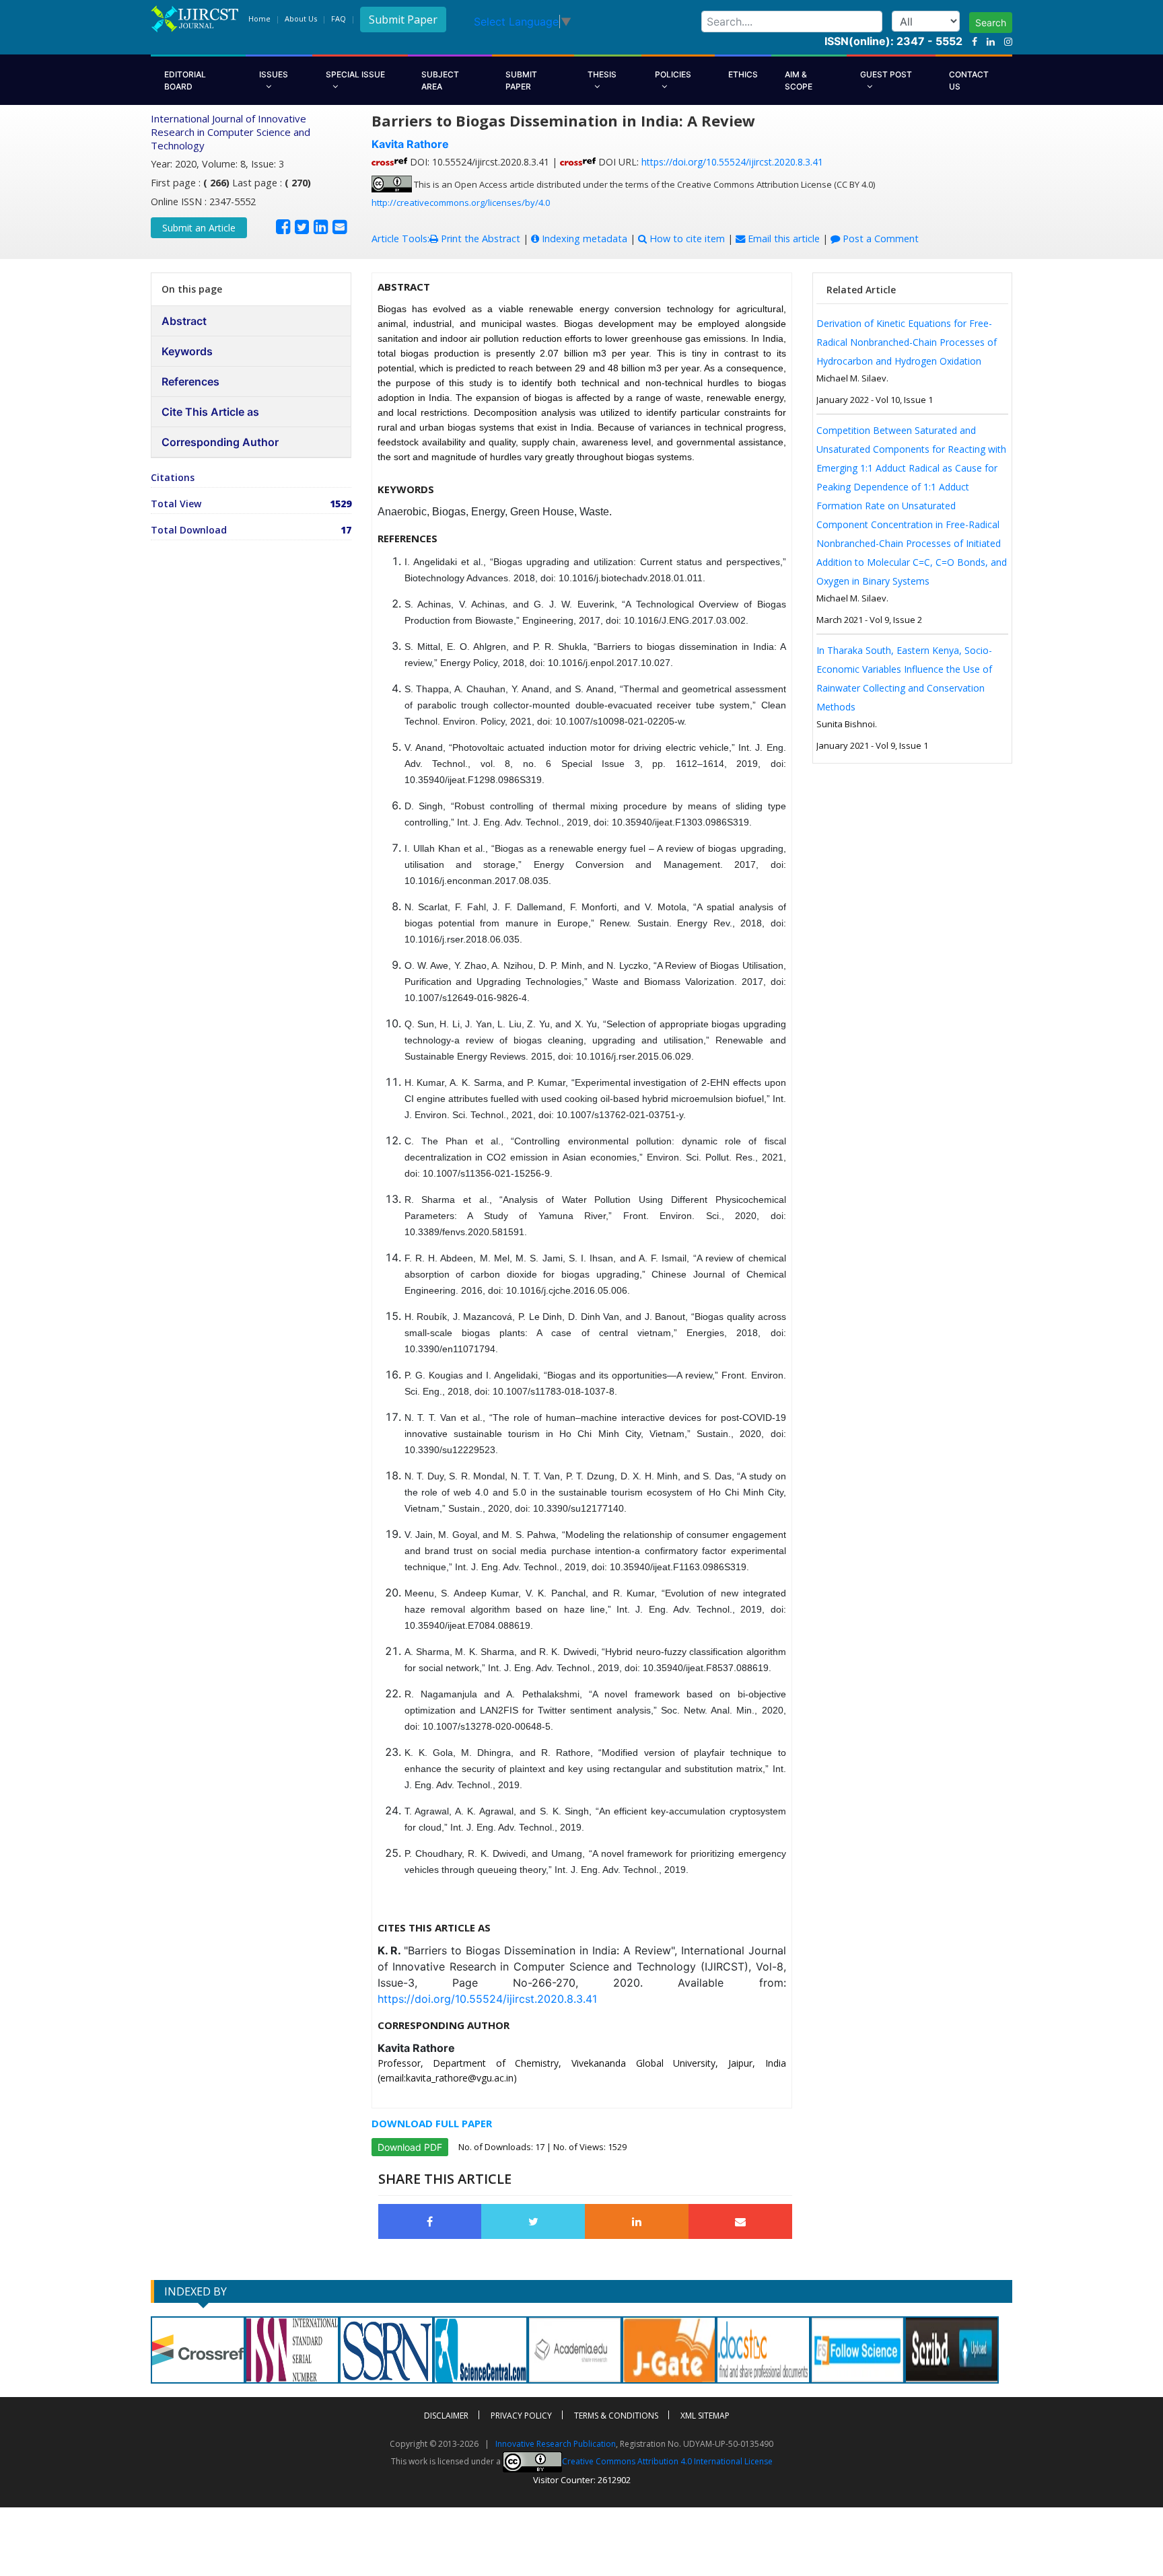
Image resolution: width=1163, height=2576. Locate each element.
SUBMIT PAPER (521, 80)
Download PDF (410, 2147)
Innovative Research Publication (556, 2444)
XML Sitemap (705, 2416)
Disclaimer (446, 2416)
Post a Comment (879, 238)
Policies (673, 74)
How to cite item (686, 238)
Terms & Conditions (616, 2416)
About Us (301, 19)
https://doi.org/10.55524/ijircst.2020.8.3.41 (732, 162)
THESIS (602, 74)
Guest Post (886, 74)
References (190, 381)
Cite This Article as (210, 412)
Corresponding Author (220, 442)
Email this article (782, 238)
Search (991, 23)
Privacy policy (521, 2416)
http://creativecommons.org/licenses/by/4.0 (461, 203)
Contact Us (969, 80)
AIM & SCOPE (799, 80)
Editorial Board (185, 80)
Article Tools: (400, 238)
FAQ (339, 19)
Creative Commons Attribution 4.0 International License (667, 2461)
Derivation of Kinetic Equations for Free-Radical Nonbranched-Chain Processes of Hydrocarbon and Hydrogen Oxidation (907, 342)
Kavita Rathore (410, 144)
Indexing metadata (583, 238)
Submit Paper (403, 20)
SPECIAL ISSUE (355, 74)
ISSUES (274, 74)
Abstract (184, 321)
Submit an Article (199, 228)
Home (259, 19)
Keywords (187, 351)
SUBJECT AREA (440, 80)
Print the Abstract (479, 238)
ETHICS (743, 74)
